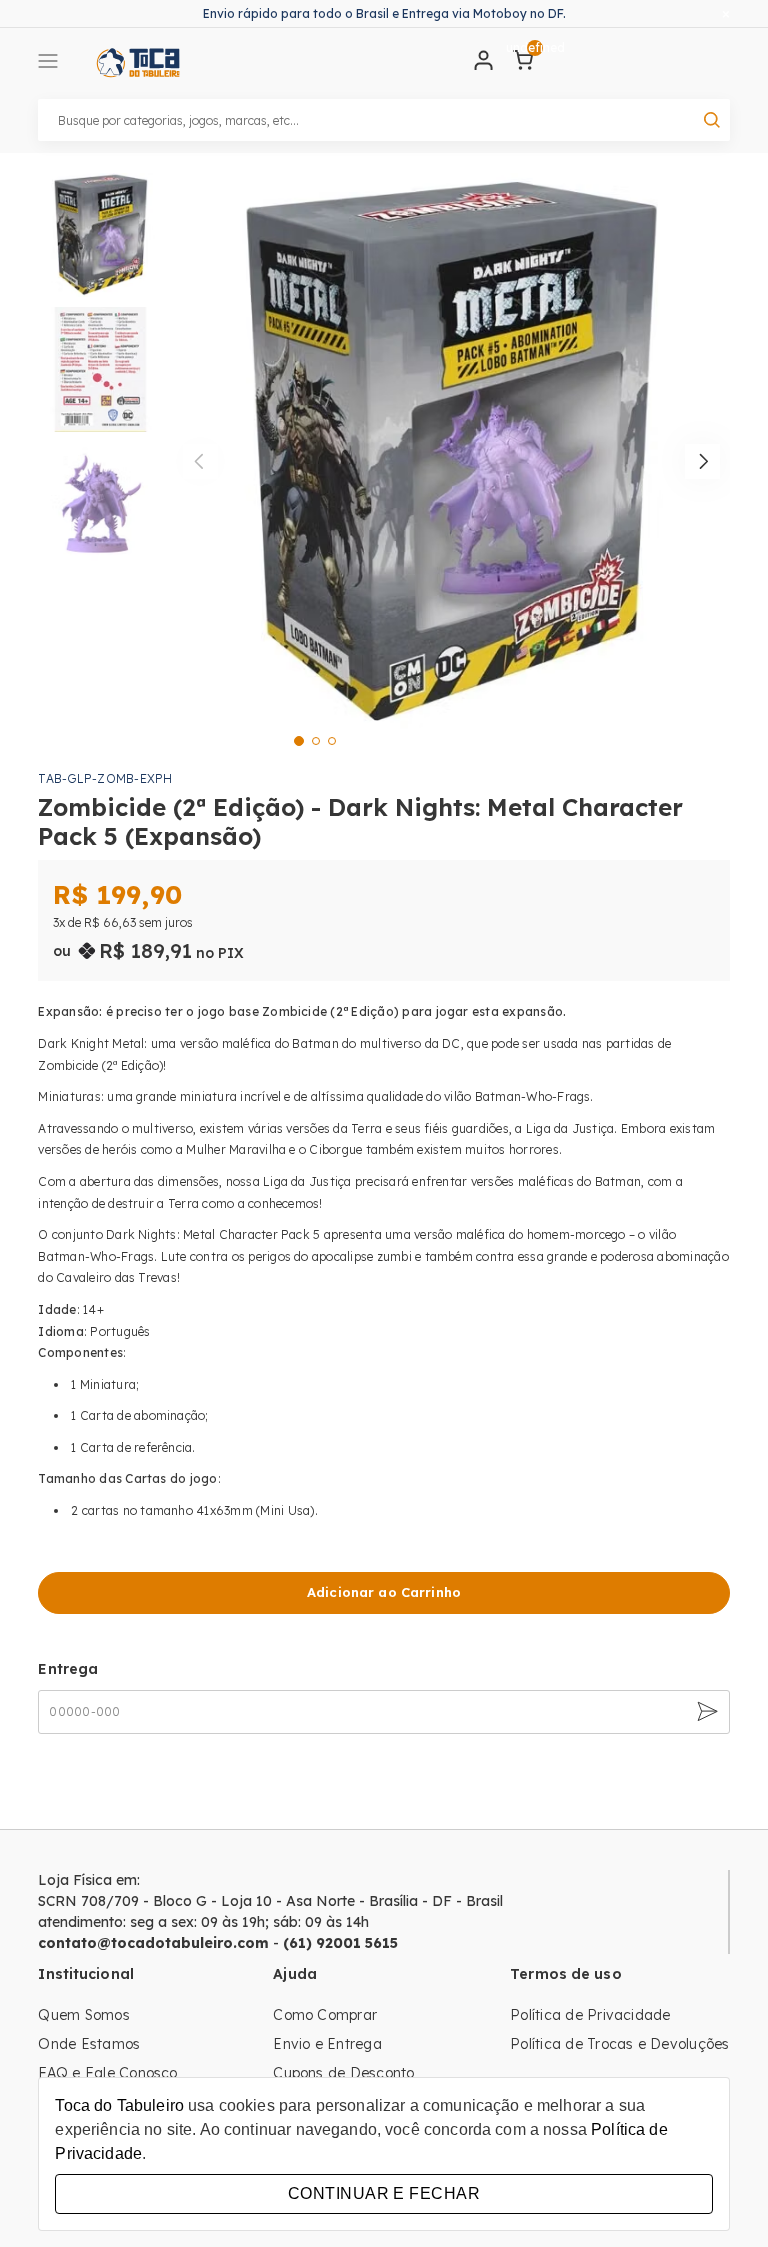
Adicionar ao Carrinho (384, 1592)
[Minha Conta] (484, 65)
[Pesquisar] (712, 120)
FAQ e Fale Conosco (107, 2073)
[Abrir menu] (48, 62)
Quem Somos (83, 2015)
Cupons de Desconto (343, 2073)
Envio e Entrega (327, 2044)
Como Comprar (325, 2015)
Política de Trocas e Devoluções (619, 2044)
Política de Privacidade (590, 2015)
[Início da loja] (138, 63)
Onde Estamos (89, 2044)
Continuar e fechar (384, 2193)
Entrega (68, 1669)
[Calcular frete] (705, 1712)
